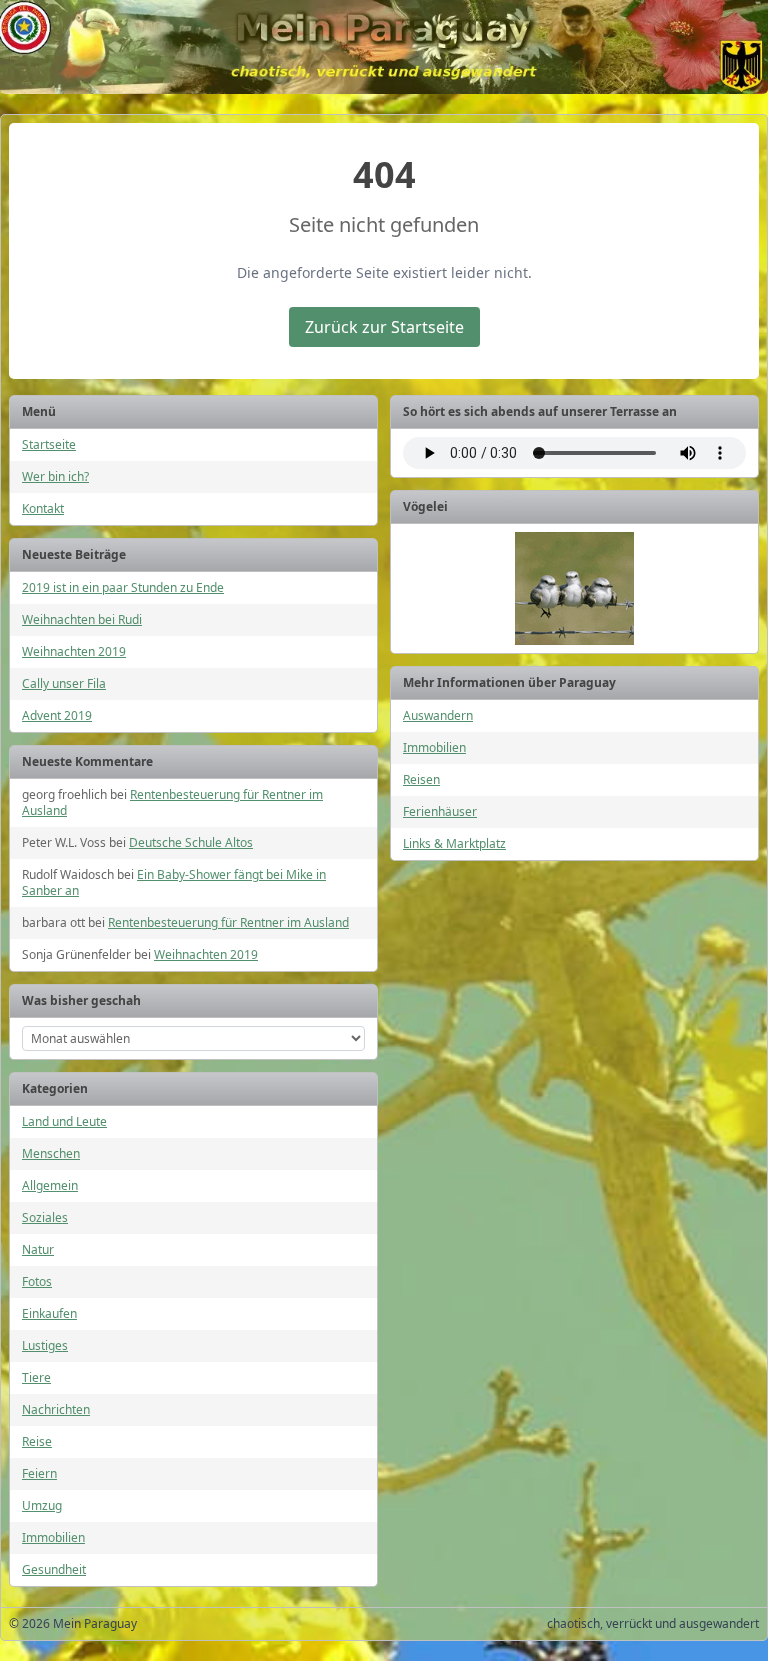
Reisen (421, 779)
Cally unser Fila (64, 683)
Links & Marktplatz (454, 843)
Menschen (51, 1153)
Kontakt (43, 508)
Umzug (42, 1505)
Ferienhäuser (440, 811)
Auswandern (438, 715)
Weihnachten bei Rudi (82, 619)
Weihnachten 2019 (74, 651)
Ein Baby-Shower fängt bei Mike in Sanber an (174, 882)
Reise (37, 1441)
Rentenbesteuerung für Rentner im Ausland (172, 802)
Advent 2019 (57, 715)
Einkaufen (49, 1313)
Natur (38, 1249)
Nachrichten (56, 1409)
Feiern (39, 1473)
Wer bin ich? (55, 476)
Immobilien (53, 1537)
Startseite (49, 444)
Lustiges (45, 1345)
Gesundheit (54, 1569)
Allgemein (50, 1185)
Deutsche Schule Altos (191, 842)
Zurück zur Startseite (384, 327)
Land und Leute (64, 1121)
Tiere (36, 1377)
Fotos (37, 1281)
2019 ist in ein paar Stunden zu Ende (123, 587)
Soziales (45, 1217)
